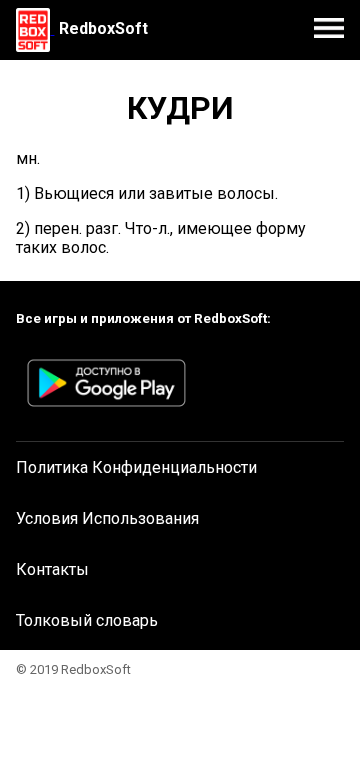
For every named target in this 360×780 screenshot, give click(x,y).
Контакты (52, 569)
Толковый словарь (87, 620)
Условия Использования (107, 518)
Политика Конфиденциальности (136, 467)
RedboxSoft (103, 28)
